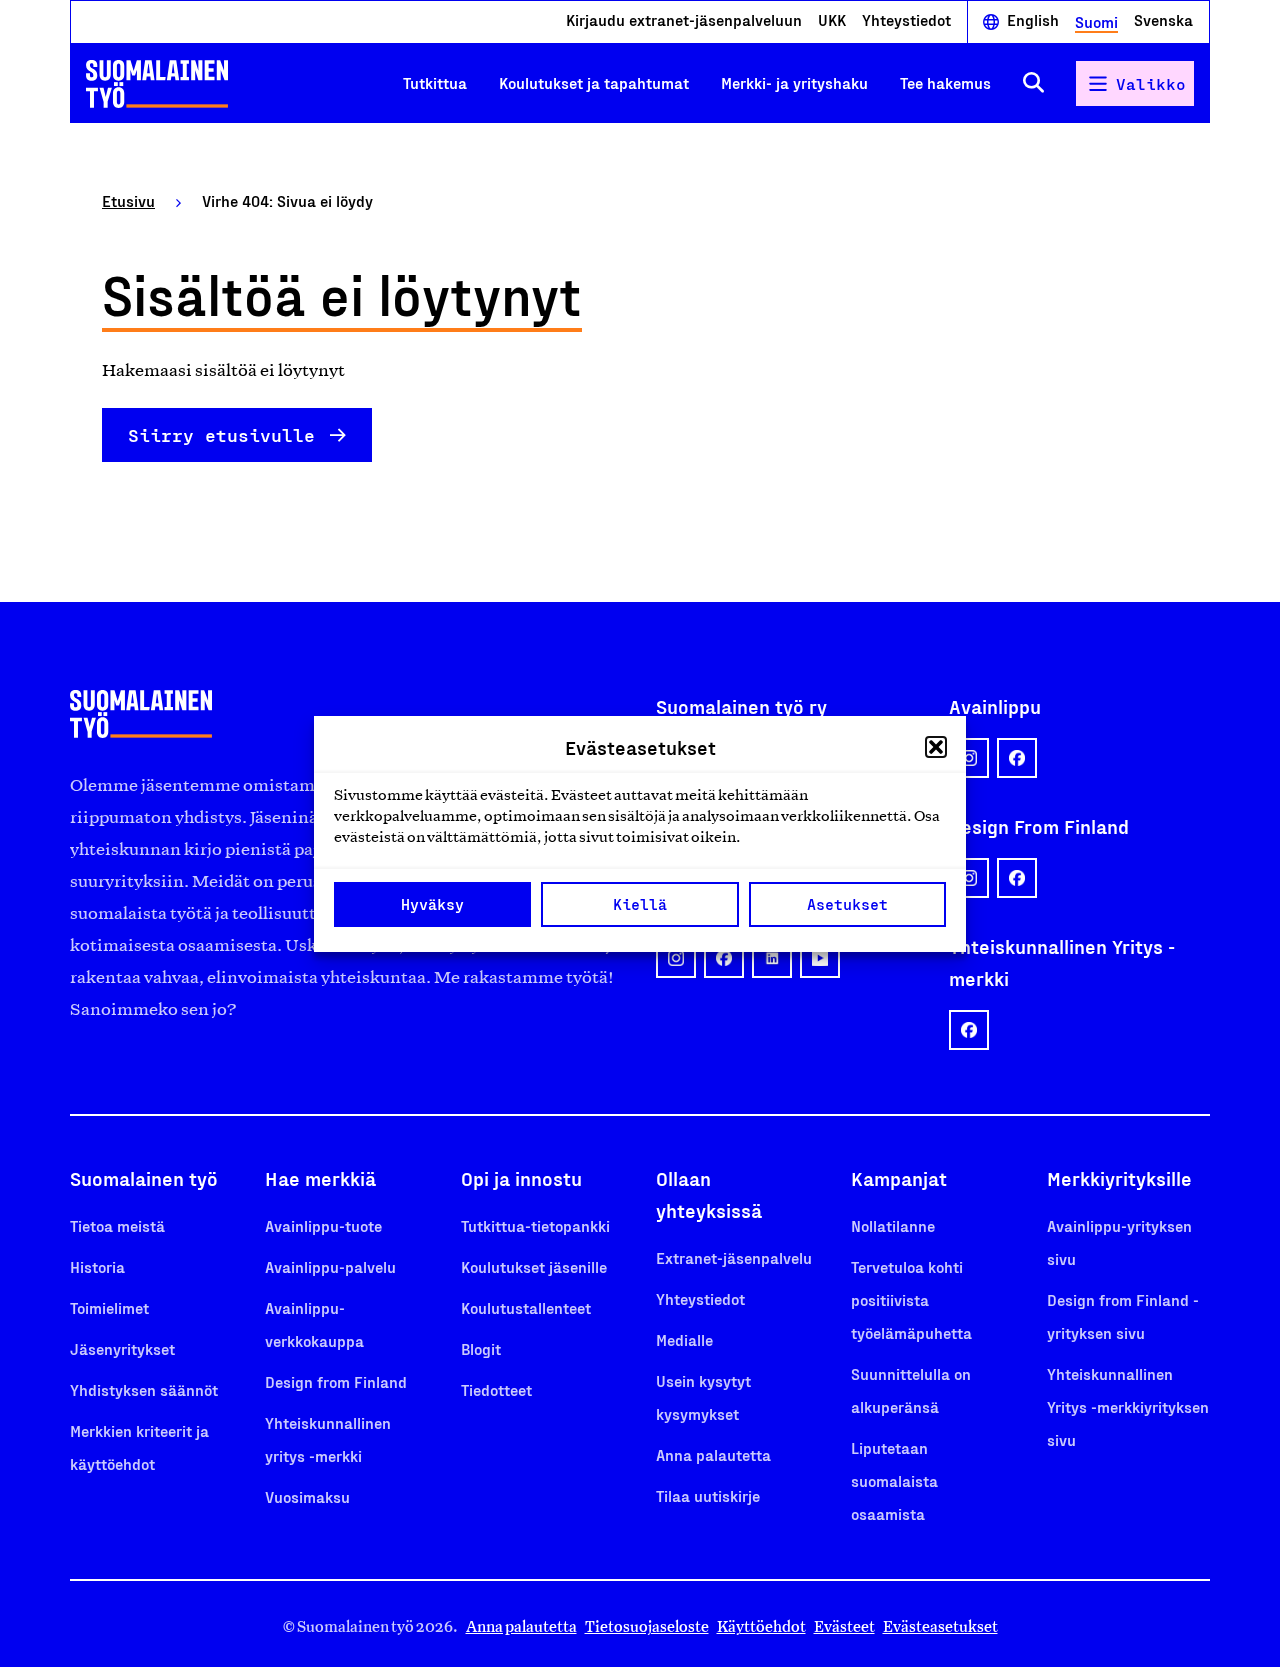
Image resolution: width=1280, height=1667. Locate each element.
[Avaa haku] (1033, 83)
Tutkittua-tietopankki (535, 1225)
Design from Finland (336, 1381)
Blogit (481, 1348)
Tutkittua (435, 82)
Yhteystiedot (906, 20)
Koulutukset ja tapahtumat (594, 82)
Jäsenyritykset (122, 1348)
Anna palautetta (713, 1454)
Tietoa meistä (117, 1225)
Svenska (1163, 20)
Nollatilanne (893, 1225)
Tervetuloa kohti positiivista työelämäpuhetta (911, 1299)
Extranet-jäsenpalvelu (734, 1257)
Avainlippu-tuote (323, 1225)
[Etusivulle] (157, 84)
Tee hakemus (945, 82)
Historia (97, 1266)
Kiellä (640, 904)
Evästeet (844, 1626)
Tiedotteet (496, 1389)
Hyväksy (432, 904)
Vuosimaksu (307, 1496)
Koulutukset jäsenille (534, 1266)
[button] (936, 747)
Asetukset (847, 904)
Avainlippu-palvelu (330, 1266)
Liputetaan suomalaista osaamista (894, 1480)
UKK (832, 20)
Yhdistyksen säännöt (144, 1389)
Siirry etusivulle (221, 434)
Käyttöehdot (761, 1626)
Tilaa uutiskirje (708, 1495)
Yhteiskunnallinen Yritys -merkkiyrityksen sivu (1128, 1406)
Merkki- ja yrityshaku (794, 82)
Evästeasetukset (940, 1626)
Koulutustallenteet (526, 1307)
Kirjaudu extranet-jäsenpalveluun (684, 20)
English (1033, 20)
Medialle (684, 1339)
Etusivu (128, 200)
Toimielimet (109, 1307)
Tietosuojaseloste (647, 1626)
